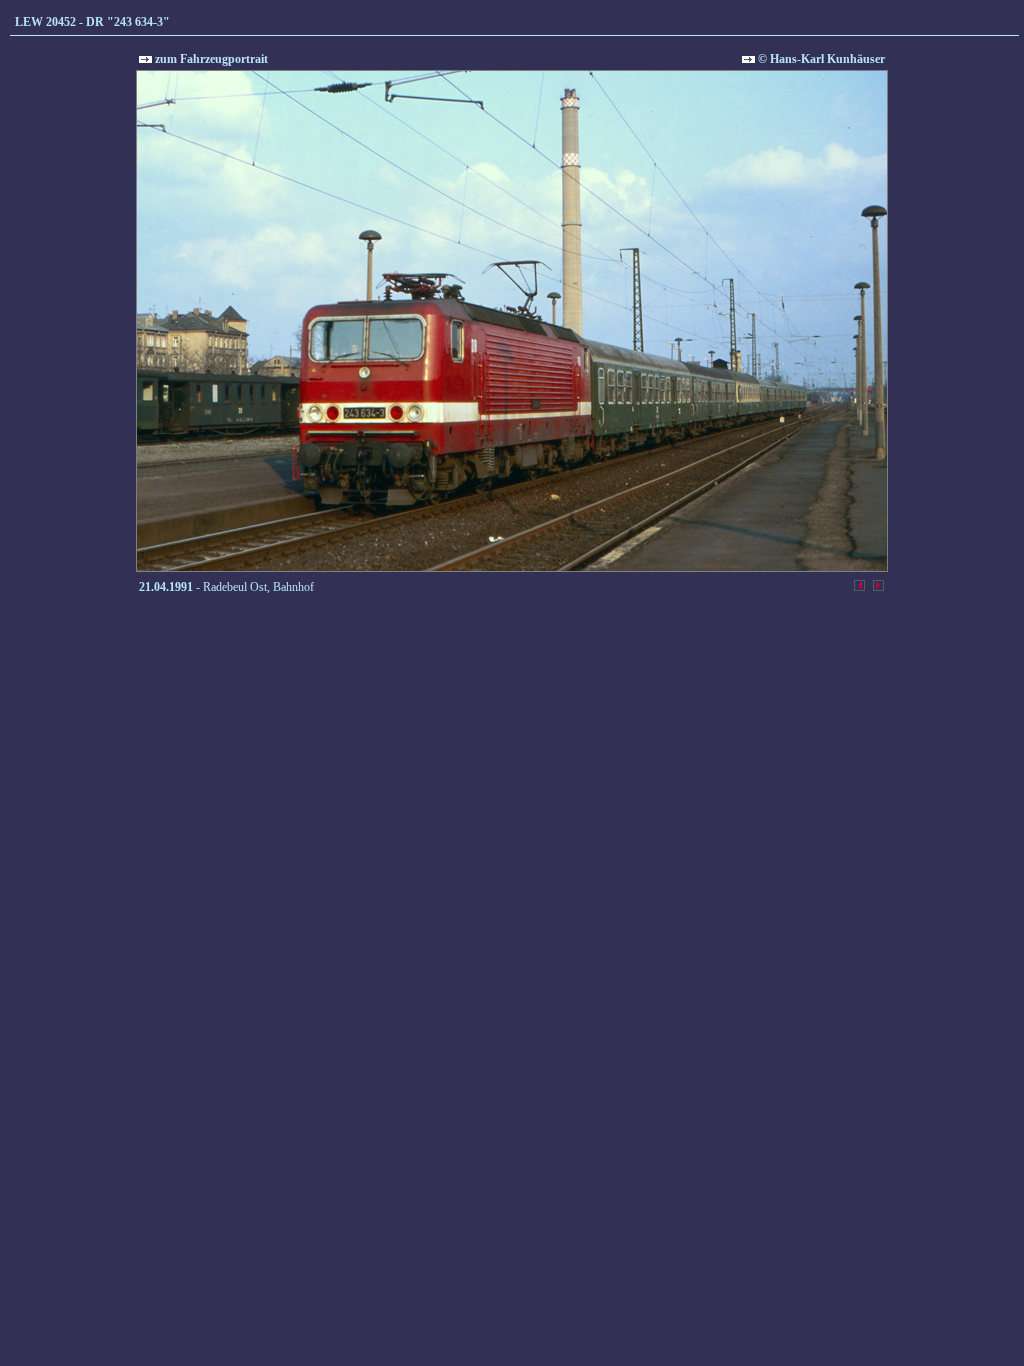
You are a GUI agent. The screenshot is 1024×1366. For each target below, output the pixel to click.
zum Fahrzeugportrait (210, 59)
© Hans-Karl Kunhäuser (820, 59)
